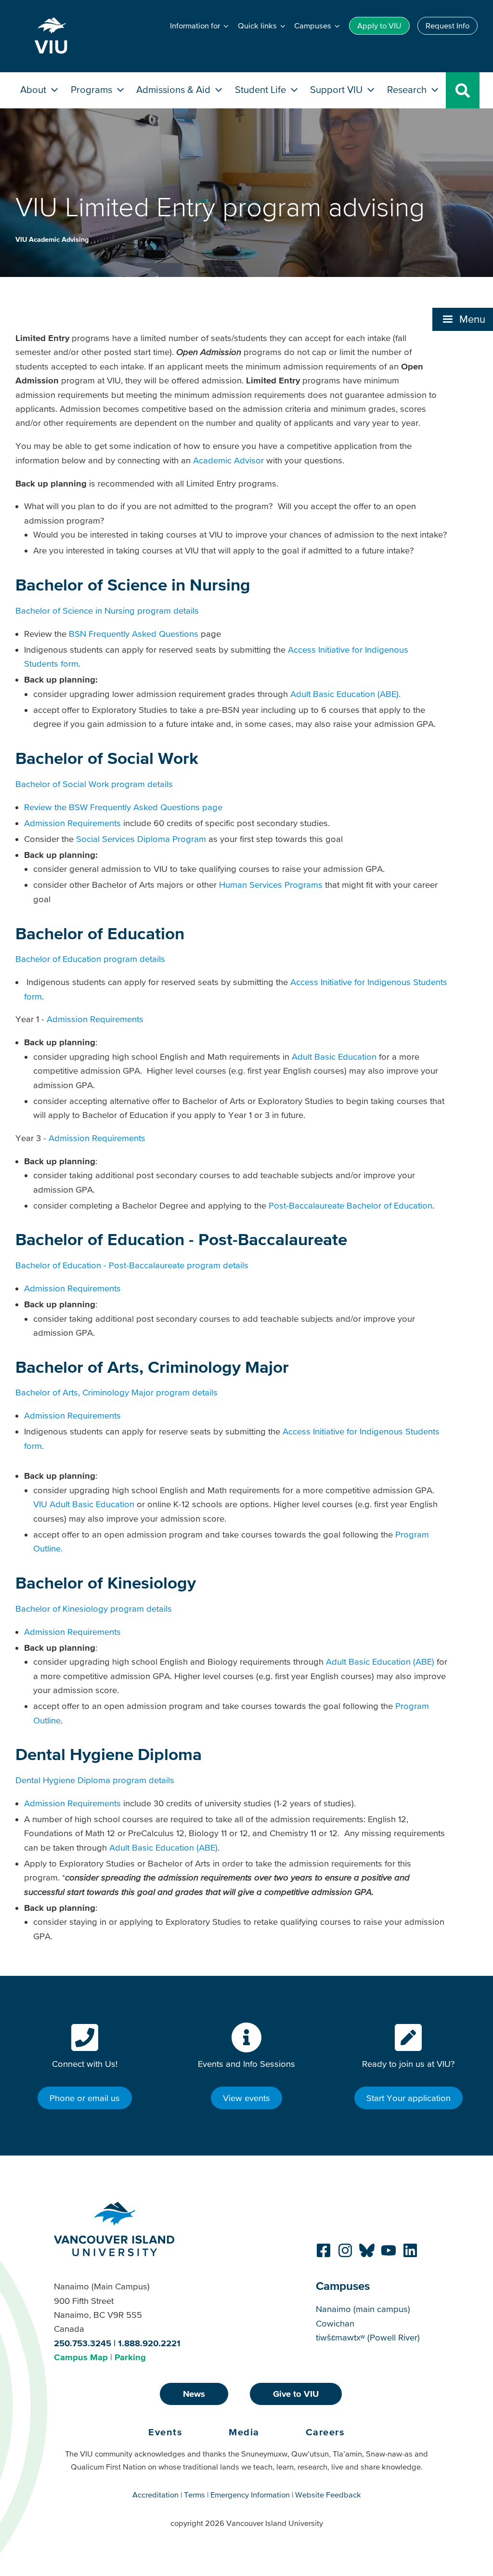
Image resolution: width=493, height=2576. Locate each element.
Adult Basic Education (334, 1057)
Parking (130, 2357)
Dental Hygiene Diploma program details (95, 1780)
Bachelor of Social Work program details (94, 784)
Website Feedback (328, 2495)
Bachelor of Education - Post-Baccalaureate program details (132, 1265)
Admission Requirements (72, 823)
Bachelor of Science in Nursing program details (107, 611)
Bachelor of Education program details (90, 959)
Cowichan (335, 2323)
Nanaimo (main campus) (363, 2309)
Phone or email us (85, 2098)
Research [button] (408, 89)
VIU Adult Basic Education (84, 1504)
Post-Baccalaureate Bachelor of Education (350, 1205)
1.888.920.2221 (149, 2343)
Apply (379, 26)
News (194, 2394)
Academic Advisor (228, 460)
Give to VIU (296, 2394)
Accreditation (156, 2495)
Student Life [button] (262, 89)
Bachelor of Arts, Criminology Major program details (117, 1392)
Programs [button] (93, 89)
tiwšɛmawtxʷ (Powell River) (368, 2337)
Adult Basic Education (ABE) (380, 1662)
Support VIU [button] (337, 89)
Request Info (448, 26)
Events (165, 2432)
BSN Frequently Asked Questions (134, 634)
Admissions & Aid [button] (175, 89)
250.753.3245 (83, 2343)
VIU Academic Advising (52, 239)
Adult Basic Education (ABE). (345, 694)
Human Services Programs (271, 885)
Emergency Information (250, 2495)
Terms (195, 2495)
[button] (463, 319)
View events (246, 2098)
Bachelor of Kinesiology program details (94, 1609)
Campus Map (81, 2357)
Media (244, 2432)
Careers (325, 2432)
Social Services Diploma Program (141, 839)
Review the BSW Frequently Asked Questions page (123, 807)
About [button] (34, 89)
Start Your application (409, 2098)
